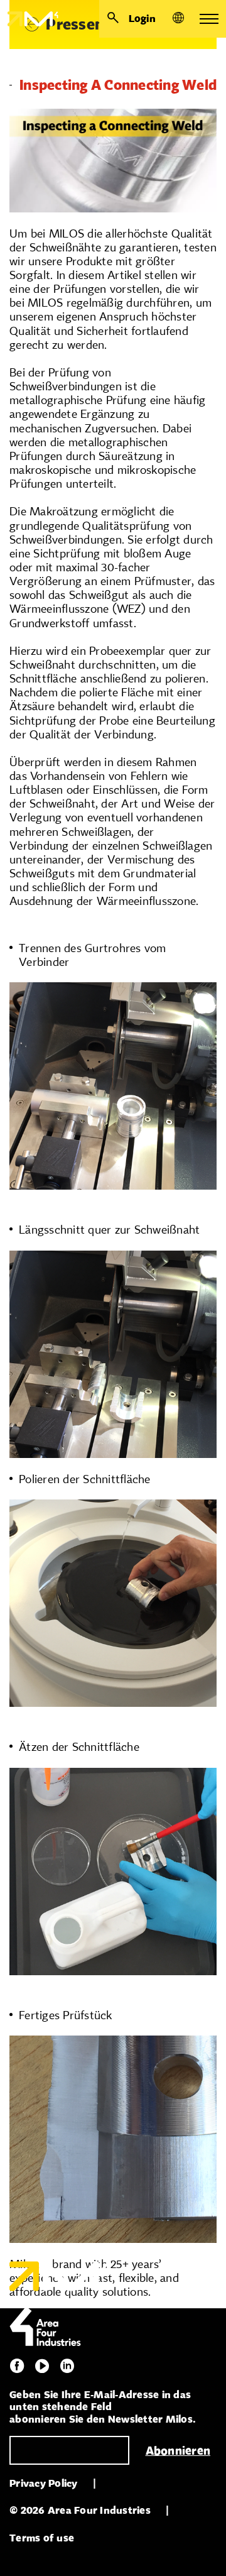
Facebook (17, 2366)
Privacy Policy (44, 2483)
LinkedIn (67, 2366)
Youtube (42, 2366)
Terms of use (42, 2538)
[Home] (29, 19)
